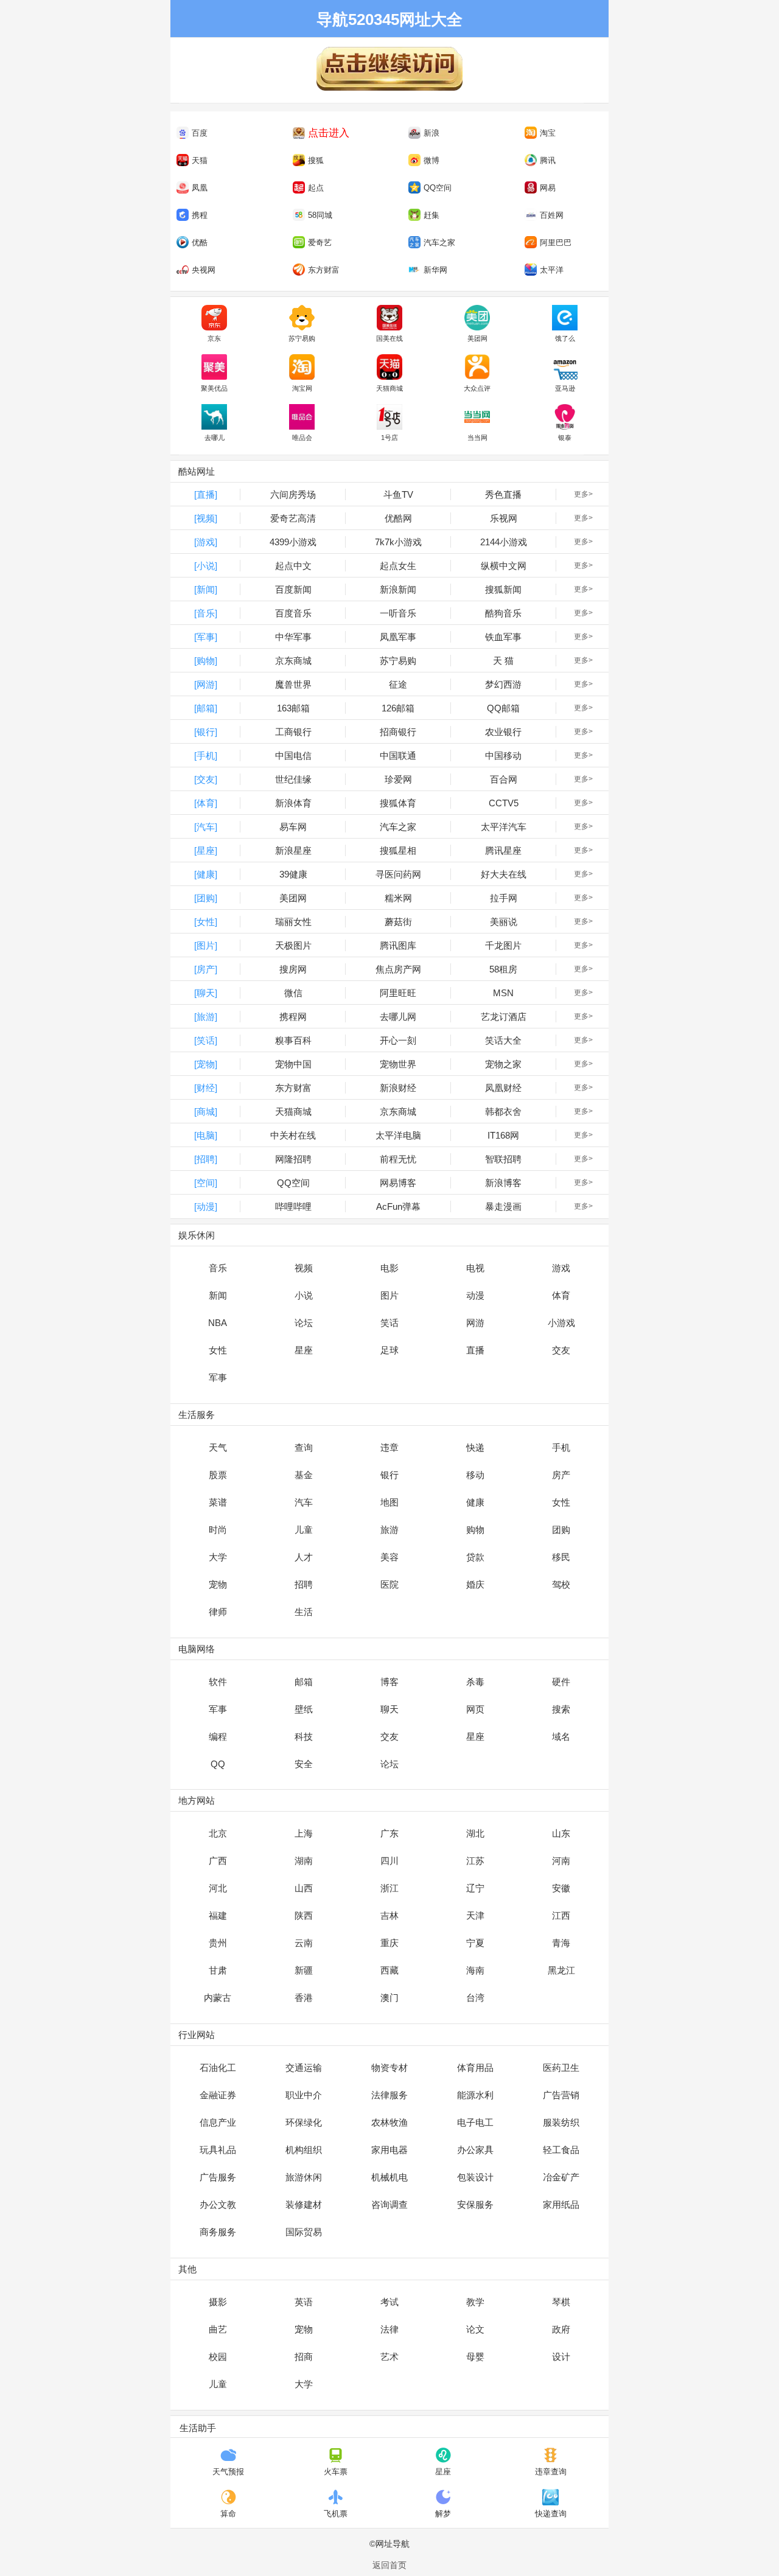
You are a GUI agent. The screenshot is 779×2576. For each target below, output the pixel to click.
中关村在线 (293, 1135)
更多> (583, 494)
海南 (475, 1970)
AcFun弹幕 (398, 1206)
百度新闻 (293, 589)
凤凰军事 (398, 637)
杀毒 (475, 1682)
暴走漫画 (503, 1206)
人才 (304, 1557)
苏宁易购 (302, 338)
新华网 (435, 270)
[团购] (206, 898)
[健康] (206, 874)
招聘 (304, 1584)
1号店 (389, 438)
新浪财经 (398, 1088)
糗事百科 (293, 1040)
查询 (304, 1447)
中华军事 (293, 637)
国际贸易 (304, 2232)
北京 (218, 1833)
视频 (304, 1268)
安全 (304, 1764)
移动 (475, 1475)
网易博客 (398, 1183)
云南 (304, 1943)
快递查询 (551, 2514)
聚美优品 (214, 388)
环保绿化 (304, 2122)
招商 (304, 2357)
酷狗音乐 (503, 613)
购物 (475, 1530)
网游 (475, 1323)
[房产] (206, 969)
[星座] (206, 850)
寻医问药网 (398, 874)
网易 (548, 188)
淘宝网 (302, 388)
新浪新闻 (398, 589)
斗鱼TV (398, 494)
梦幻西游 (503, 684)
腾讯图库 (398, 945)
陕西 (304, 1915)
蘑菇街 (398, 922)
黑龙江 (561, 1970)
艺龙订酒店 (504, 1017)
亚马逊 (565, 388)
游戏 (561, 1268)
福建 (218, 1915)
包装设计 (475, 2177)
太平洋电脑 (398, 1135)
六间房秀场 (293, 494)
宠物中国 (293, 1064)
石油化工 (218, 2068)
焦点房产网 (398, 969)
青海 (561, 1943)
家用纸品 (561, 2204)
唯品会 (302, 438)
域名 (561, 1737)
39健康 (293, 874)
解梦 (443, 2514)
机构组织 (304, 2150)
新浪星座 (293, 850)
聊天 (389, 1709)
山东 (561, 1833)
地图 (389, 1502)
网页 (475, 1709)
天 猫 (503, 661)
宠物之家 (503, 1064)
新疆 (304, 1970)
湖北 (475, 1833)
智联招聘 (503, 1159)
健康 (475, 1502)
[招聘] (206, 1159)
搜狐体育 (398, 803)
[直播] (206, 494)
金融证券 (218, 2095)
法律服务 (389, 2095)
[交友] (206, 779)
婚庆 (475, 1584)
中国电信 (293, 756)
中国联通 (398, 756)
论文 (475, 2329)
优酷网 (398, 518)
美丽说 (504, 922)
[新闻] (206, 589)
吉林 (389, 1915)
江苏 (475, 1861)
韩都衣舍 (503, 1112)
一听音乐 (398, 613)
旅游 (389, 1530)
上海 (304, 1833)
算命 (228, 2514)
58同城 (320, 215)
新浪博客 (503, 1183)
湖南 (304, 1861)
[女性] (206, 922)
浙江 (389, 1888)
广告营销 (561, 2095)
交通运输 (304, 2068)
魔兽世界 (293, 684)
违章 (389, 1447)
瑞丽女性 (293, 922)
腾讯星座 (503, 850)
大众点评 (477, 388)
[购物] (206, 661)
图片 (389, 1295)
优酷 (200, 243)
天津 (475, 1915)
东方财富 (324, 270)
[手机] (206, 756)
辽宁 (475, 1888)
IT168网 (503, 1135)
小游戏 (561, 1323)
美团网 (477, 338)
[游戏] (206, 542)
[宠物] (206, 1064)
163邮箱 (293, 708)
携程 (200, 215)
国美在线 (389, 338)
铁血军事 (503, 637)
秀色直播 (503, 494)
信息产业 (218, 2122)
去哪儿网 (398, 1017)
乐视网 (504, 518)
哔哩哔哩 (293, 1206)
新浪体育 (293, 803)
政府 (561, 2329)
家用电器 (389, 2150)
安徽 (561, 1888)
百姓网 (552, 215)
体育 (561, 1295)
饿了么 (565, 338)
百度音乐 (293, 613)
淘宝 (548, 133)
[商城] (206, 1112)
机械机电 (389, 2177)
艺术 (389, 2357)
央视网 (204, 270)
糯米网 (398, 898)
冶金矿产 (561, 2177)
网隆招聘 (293, 1159)
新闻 (218, 1295)
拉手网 (504, 898)
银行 (389, 1475)
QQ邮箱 (503, 708)
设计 (561, 2357)
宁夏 (475, 1943)
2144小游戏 (504, 542)
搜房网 (293, 969)
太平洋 (552, 270)
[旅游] (206, 1017)
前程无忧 (398, 1159)
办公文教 (218, 2204)
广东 (389, 1833)
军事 (218, 1377)
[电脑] (206, 1135)
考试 (389, 2302)
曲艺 (218, 2329)
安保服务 (475, 2204)
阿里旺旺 (398, 993)
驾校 (561, 1584)
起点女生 (398, 566)
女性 (218, 1350)
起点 (316, 188)
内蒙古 (218, 1998)
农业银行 (503, 732)
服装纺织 (561, 2122)
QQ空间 (438, 188)
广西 (218, 1861)
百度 (200, 133)
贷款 (475, 1557)
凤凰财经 (503, 1088)
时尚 (218, 1530)
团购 (561, 1530)
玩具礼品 (218, 2150)
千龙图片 (503, 945)
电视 (475, 1268)
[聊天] (206, 993)
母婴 (475, 2357)
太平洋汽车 (504, 827)
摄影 (218, 2302)
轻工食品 (561, 2150)
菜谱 (218, 1502)
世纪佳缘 (293, 779)
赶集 (431, 215)
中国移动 (503, 756)
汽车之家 (439, 243)
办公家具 (475, 2150)
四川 (389, 1861)
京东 (214, 338)
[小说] (206, 566)
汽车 (304, 1502)
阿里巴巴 (556, 243)
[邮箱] (206, 708)
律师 (218, 1612)
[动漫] (206, 1206)
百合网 (504, 779)
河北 (218, 1888)
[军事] (206, 637)
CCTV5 (504, 803)
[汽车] (206, 827)
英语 (304, 2302)
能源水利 (475, 2095)
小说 (304, 1295)
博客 (389, 1682)
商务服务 (218, 2232)
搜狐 (316, 160)
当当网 (477, 438)
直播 (475, 1350)
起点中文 (293, 566)
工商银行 (293, 732)
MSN (503, 993)
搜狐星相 (398, 850)
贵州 (218, 1943)
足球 (389, 1350)
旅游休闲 (304, 2177)
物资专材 (389, 2068)
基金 (304, 1475)
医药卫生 (561, 2068)
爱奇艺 (320, 243)
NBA (218, 1323)
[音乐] (206, 613)
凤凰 (200, 188)
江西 (561, 1915)
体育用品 (475, 2068)
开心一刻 (398, 1040)
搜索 (561, 1709)
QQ (218, 1764)
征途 (398, 684)
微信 (293, 993)
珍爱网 (398, 779)
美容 (389, 1557)
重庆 (389, 1943)
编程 (218, 1737)
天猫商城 (389, 388)
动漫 (475, 1295)
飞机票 (336, 2514)
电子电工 (475, 2122)
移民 (561, 1557)
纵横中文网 (504, 566)
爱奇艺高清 (293, 518)
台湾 (475, 1998)
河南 (561, 1861)
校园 (218, 2357)
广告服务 (218, 2177)
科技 (304, 1737)
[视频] (206, 518)
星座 (304, 1350)
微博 (431, 160)
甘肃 (218, 1970)
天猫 (200, 160)
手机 (561, 1447)
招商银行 (398, 732)
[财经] (206, 1088)
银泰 (565, 438)
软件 (218, 1682)
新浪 (431, 133)
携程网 (293, 1017)
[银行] (206, 732)
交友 (561, 1350)
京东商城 (293, 661)
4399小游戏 (293, 542)
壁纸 (304, 1709)
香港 (304, 1998)
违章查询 (551, 2472)
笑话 (389, 1323)
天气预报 (228, 2472)
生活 (304, 1612)
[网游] (206, 684)
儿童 (304, 1530)
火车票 (336, 2472)
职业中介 (304, 2095)
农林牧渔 (389, 2122)
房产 (561, 1475)
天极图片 (293, 945)
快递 (475, 1447)
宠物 (218, 1584)
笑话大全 (503, 1040)
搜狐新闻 (503, 589)
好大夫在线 (504, 874)
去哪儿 (215, 438)
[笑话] (206, 1040)
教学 (475, 2302)
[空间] (206, 1183)
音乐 (218, 1268)
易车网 (293, 827)
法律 (389, 2329)
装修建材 (304, 2204)
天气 (218, 1447)
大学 (218, 1557)
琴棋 (561, 2302)
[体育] (206, 803)
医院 (389, 1584)
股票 (218, 1475)
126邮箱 (398, 708)
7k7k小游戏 (398, 542)
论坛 (304, 1323)
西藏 (389, 1970)
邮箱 (304, 1682)
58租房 (503, 969)
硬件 (561, 1682)
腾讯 (548, 160)
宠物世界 (398, 1064)
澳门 (389, 1998)
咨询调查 (389, 2204)
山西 (304, 1888)
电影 (389, 1268)
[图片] (206, 945)
